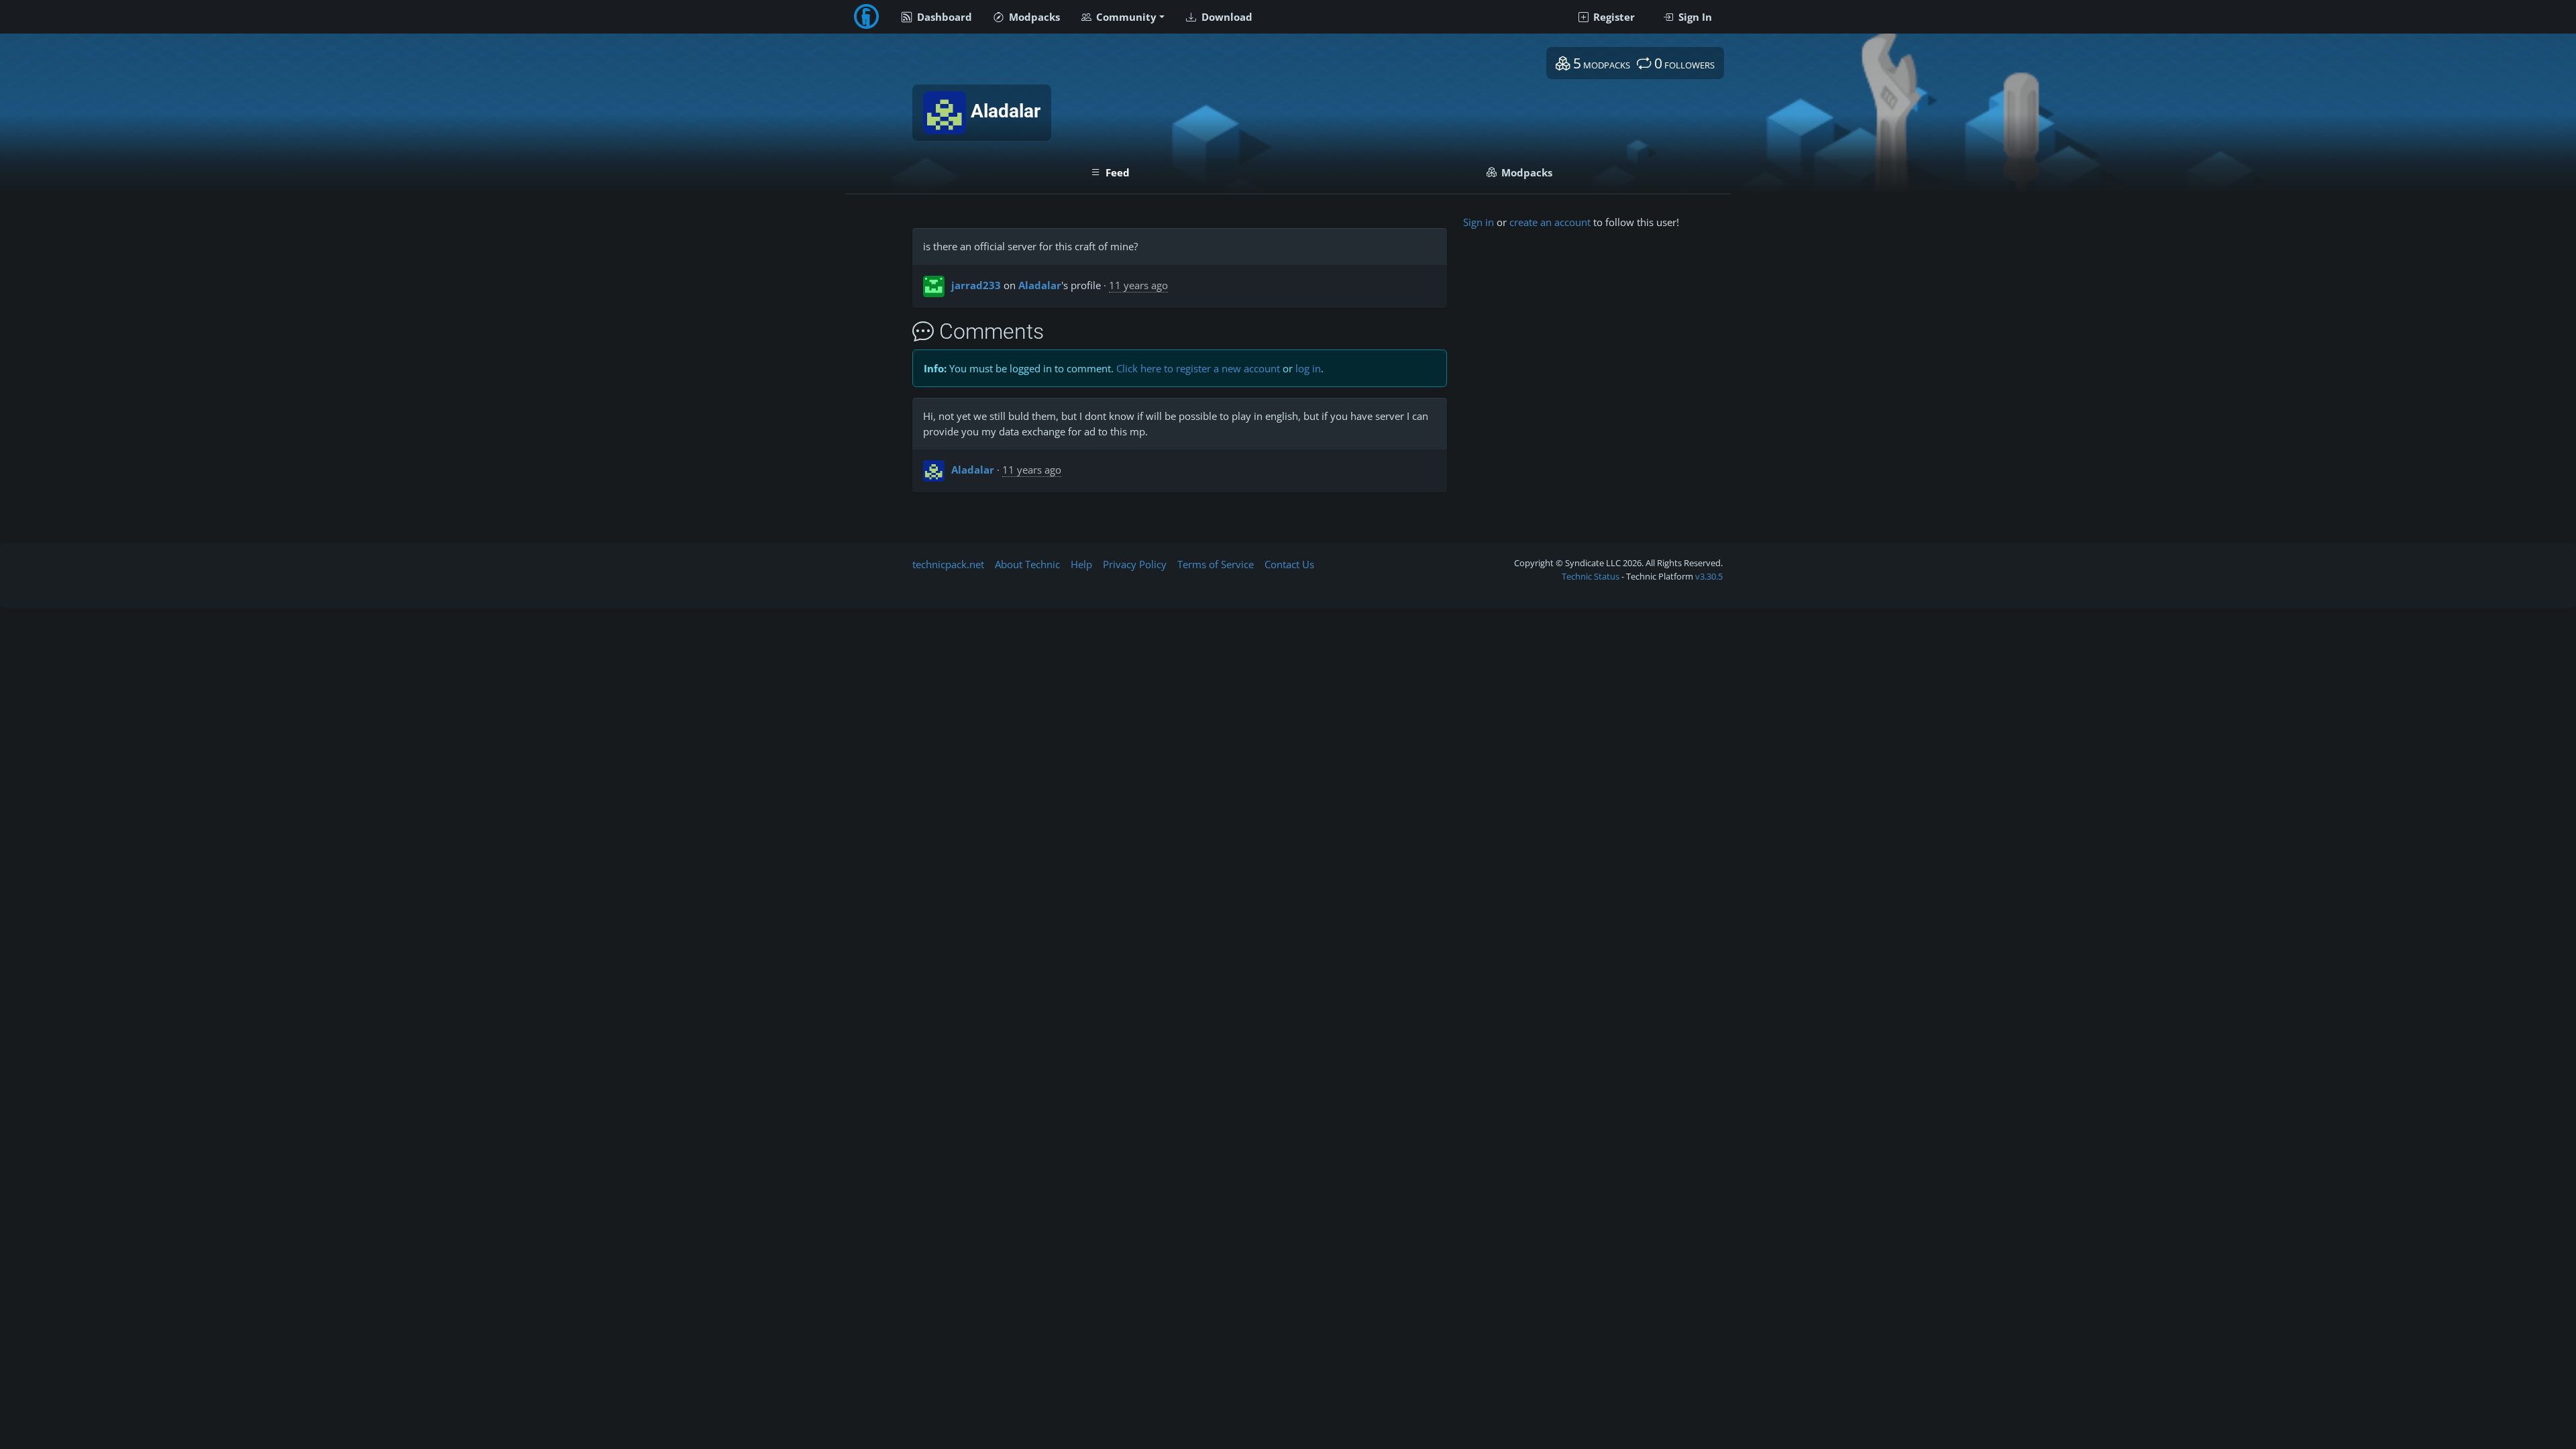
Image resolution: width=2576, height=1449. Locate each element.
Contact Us (1289, 564)
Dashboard (943, 17)
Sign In (1694, 17)
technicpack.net (948, 564)
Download (1226, 17)
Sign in (1479, 222)
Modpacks (1033, 17)
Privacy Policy (1135, 564)
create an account (1550, 222)
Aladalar (1040, 285)
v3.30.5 (1709, 576)
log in (1308, 368)
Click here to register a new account (1198, 368)
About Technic (1027, 564)
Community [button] (1125, 17)
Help (1081, 564)
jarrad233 (976, 285)
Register (1613, 17)
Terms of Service (1216, 564)
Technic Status (1591, 576)
